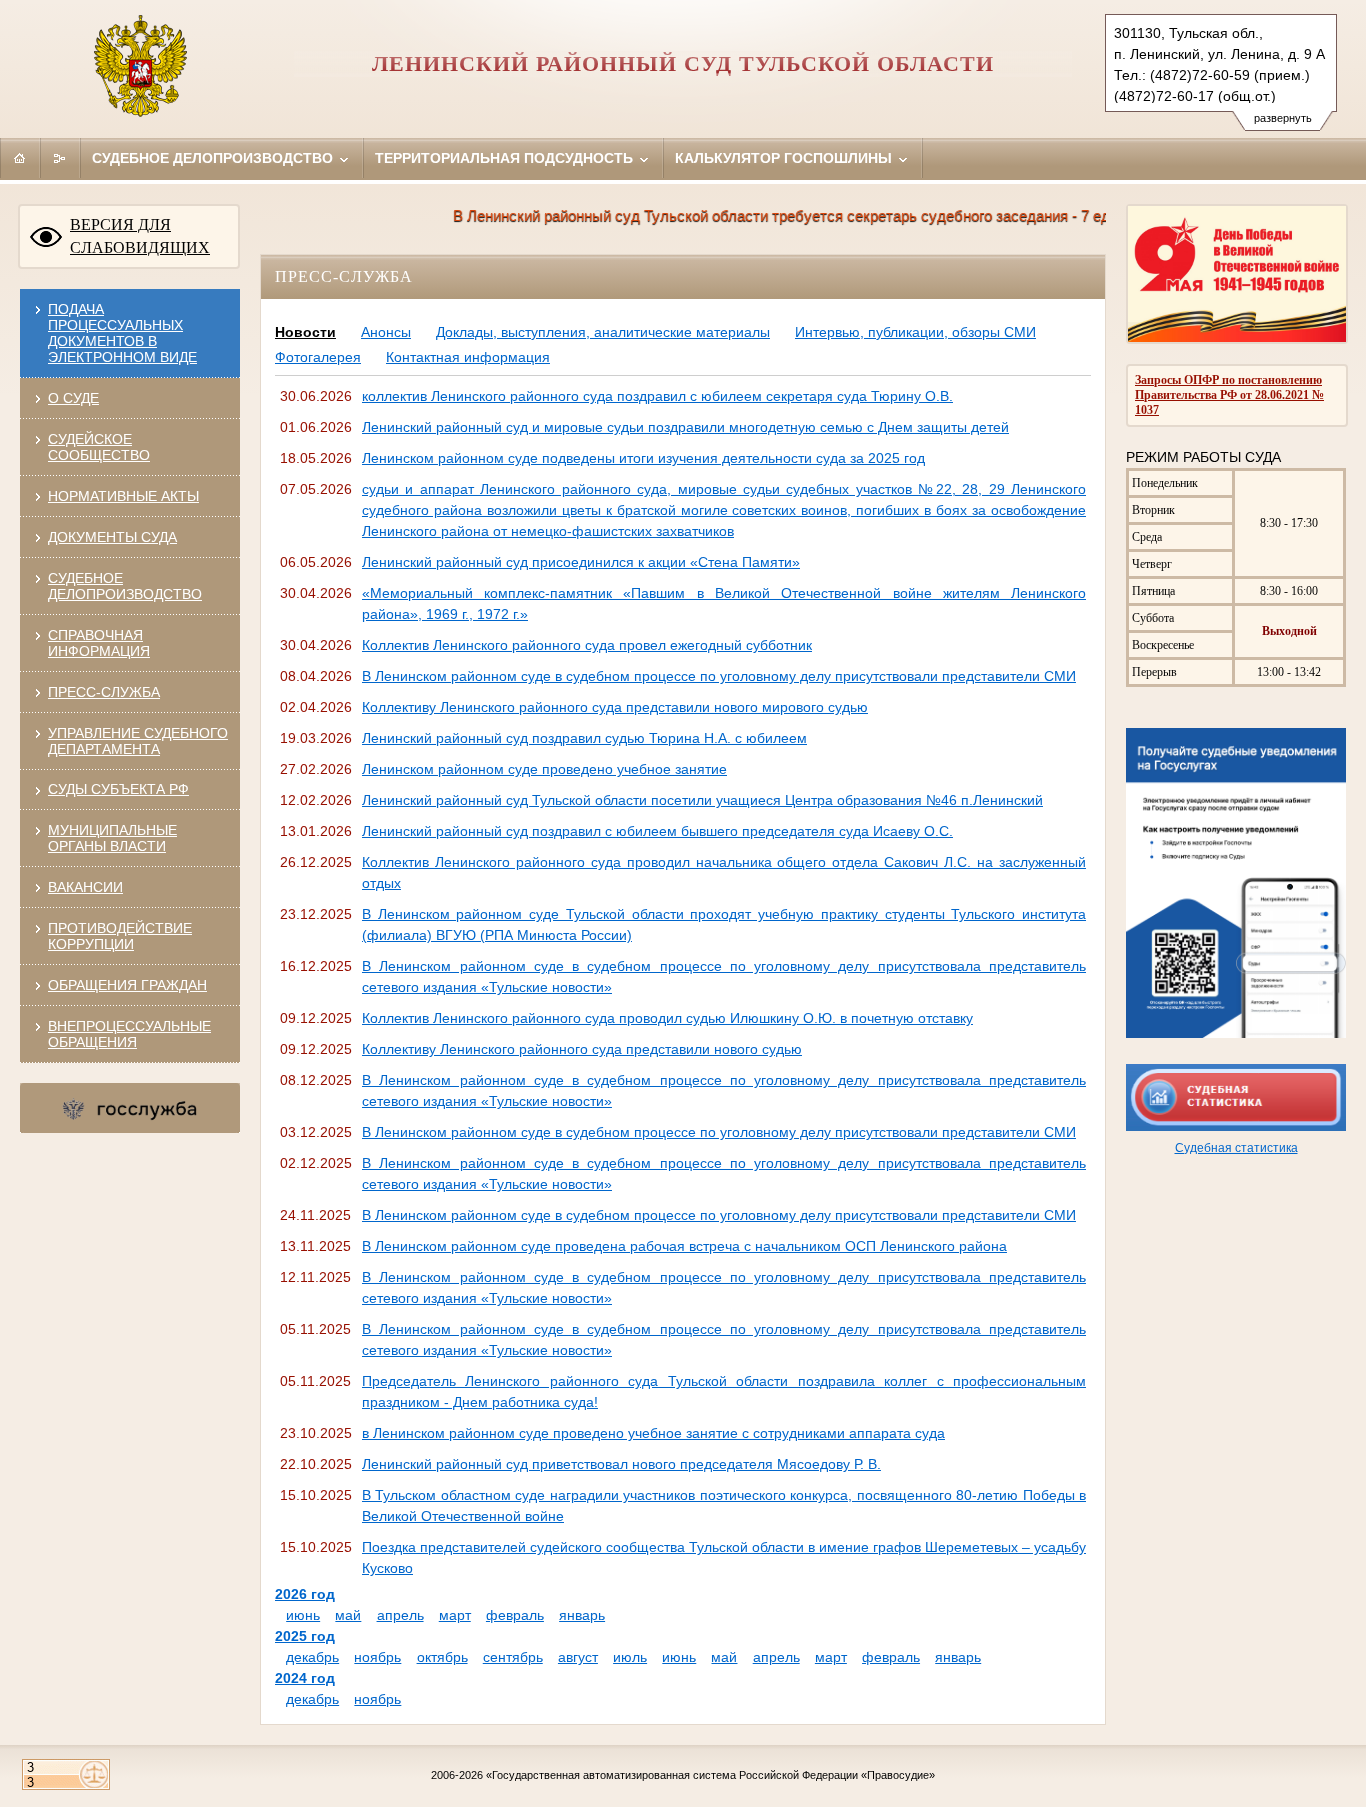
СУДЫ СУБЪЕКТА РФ (118, 789)
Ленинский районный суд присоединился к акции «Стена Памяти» (581, 562)
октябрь (442, 1657)
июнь (303, 1615)
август (578, 1657)
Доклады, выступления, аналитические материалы (603, 332)
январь (582, 1615)
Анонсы (386, 332)
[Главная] (20, 158)
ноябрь (377, 1657)
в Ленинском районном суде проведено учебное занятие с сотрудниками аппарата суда (653, 1433)
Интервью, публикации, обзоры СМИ (915, 332)
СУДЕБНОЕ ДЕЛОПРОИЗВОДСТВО (125, 586)
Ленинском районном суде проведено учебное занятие (544, 769)
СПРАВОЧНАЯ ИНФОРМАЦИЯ (99, 643)
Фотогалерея (318, 357)
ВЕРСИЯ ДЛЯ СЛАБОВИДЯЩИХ (140, 236)
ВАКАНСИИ (85, 887)
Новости (305, 332)
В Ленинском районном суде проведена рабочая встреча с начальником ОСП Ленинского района (684, 1246)
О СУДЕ (73, 398)
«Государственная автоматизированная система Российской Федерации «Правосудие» (710, 1775)
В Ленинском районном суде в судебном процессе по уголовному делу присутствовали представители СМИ (719, 676)
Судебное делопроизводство (214, 158)
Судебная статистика (1236, 1148)
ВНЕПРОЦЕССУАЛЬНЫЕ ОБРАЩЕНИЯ (129, 1034)
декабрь (312, 1657)
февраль (515, 1615)
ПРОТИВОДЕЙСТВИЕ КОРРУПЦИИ (120, 936)
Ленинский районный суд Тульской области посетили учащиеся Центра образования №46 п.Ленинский (702, 800)
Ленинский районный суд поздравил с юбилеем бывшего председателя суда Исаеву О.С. (657, 831)
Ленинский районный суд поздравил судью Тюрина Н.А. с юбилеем (584, 738)
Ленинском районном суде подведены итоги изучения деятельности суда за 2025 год (643, 458)
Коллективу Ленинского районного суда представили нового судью (582, 1049)
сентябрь (513, 1657)
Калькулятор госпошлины (785, 158)
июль (630, 1657)
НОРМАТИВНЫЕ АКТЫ (123, 496)
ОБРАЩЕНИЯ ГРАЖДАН (127, 985)
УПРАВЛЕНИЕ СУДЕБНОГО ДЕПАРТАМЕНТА (138, 741)
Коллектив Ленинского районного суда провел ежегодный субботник (587, 645)
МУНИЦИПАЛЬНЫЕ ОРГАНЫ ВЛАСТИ (112, 838)
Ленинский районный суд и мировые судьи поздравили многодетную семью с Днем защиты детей (685, 427)
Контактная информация (468, 357)
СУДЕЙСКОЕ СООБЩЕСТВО (99, 447)
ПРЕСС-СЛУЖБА (104, 692)
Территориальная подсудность (506, 158)
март (455, 1615)
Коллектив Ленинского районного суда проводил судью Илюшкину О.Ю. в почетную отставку (667, 1018)
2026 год (305, 1594)
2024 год (305, 1678)
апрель (400, 1615)
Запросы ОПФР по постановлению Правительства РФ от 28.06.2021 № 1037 (1229, 395)
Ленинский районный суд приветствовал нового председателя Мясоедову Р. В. (621, 1464)
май (348, 1615)
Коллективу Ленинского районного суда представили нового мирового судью (615, 707)
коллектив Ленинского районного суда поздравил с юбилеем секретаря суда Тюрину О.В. (657, 396)
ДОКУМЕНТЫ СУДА (112, 537)
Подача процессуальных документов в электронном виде (122, 333)
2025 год (305, 1636)
